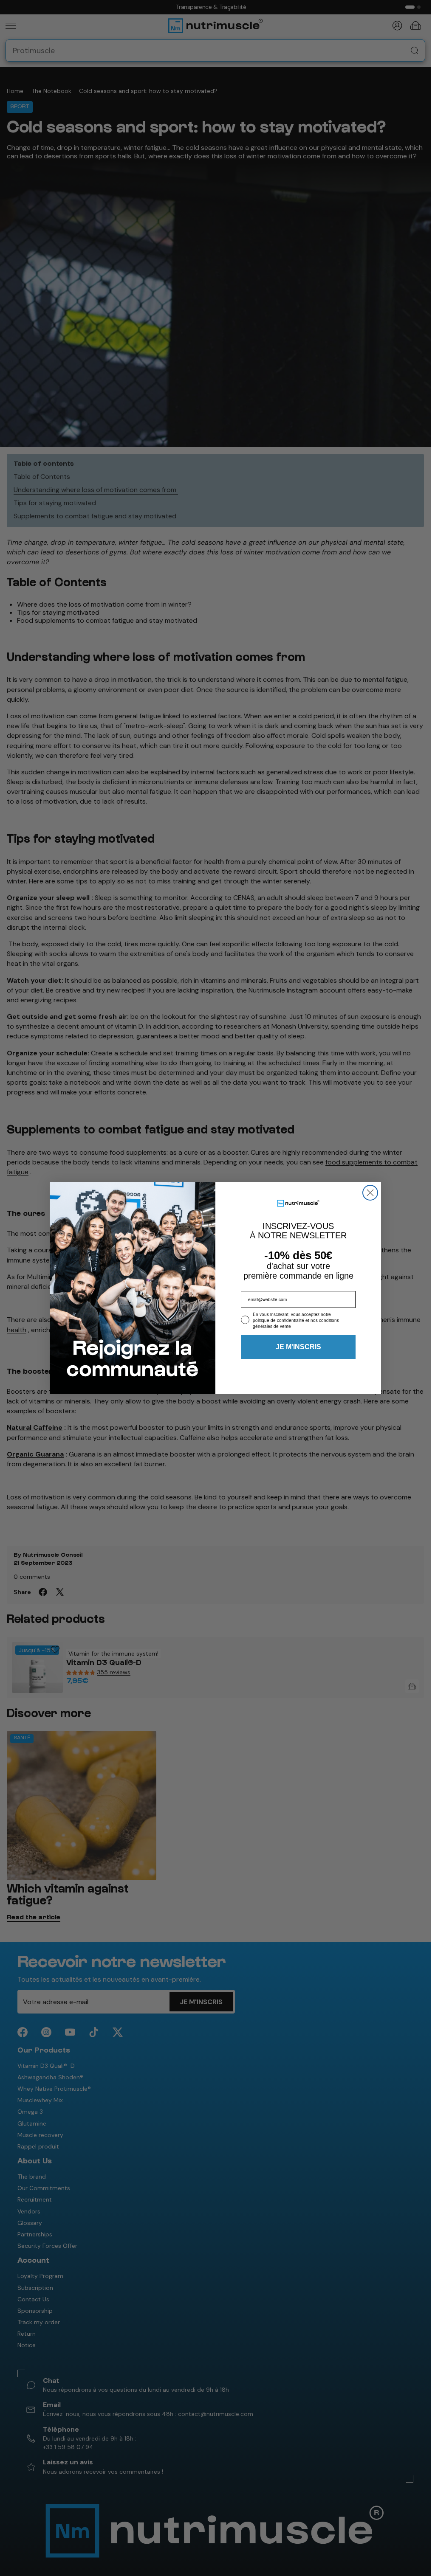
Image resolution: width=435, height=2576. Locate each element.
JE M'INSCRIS (298, 1347)
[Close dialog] (370, 1193)
